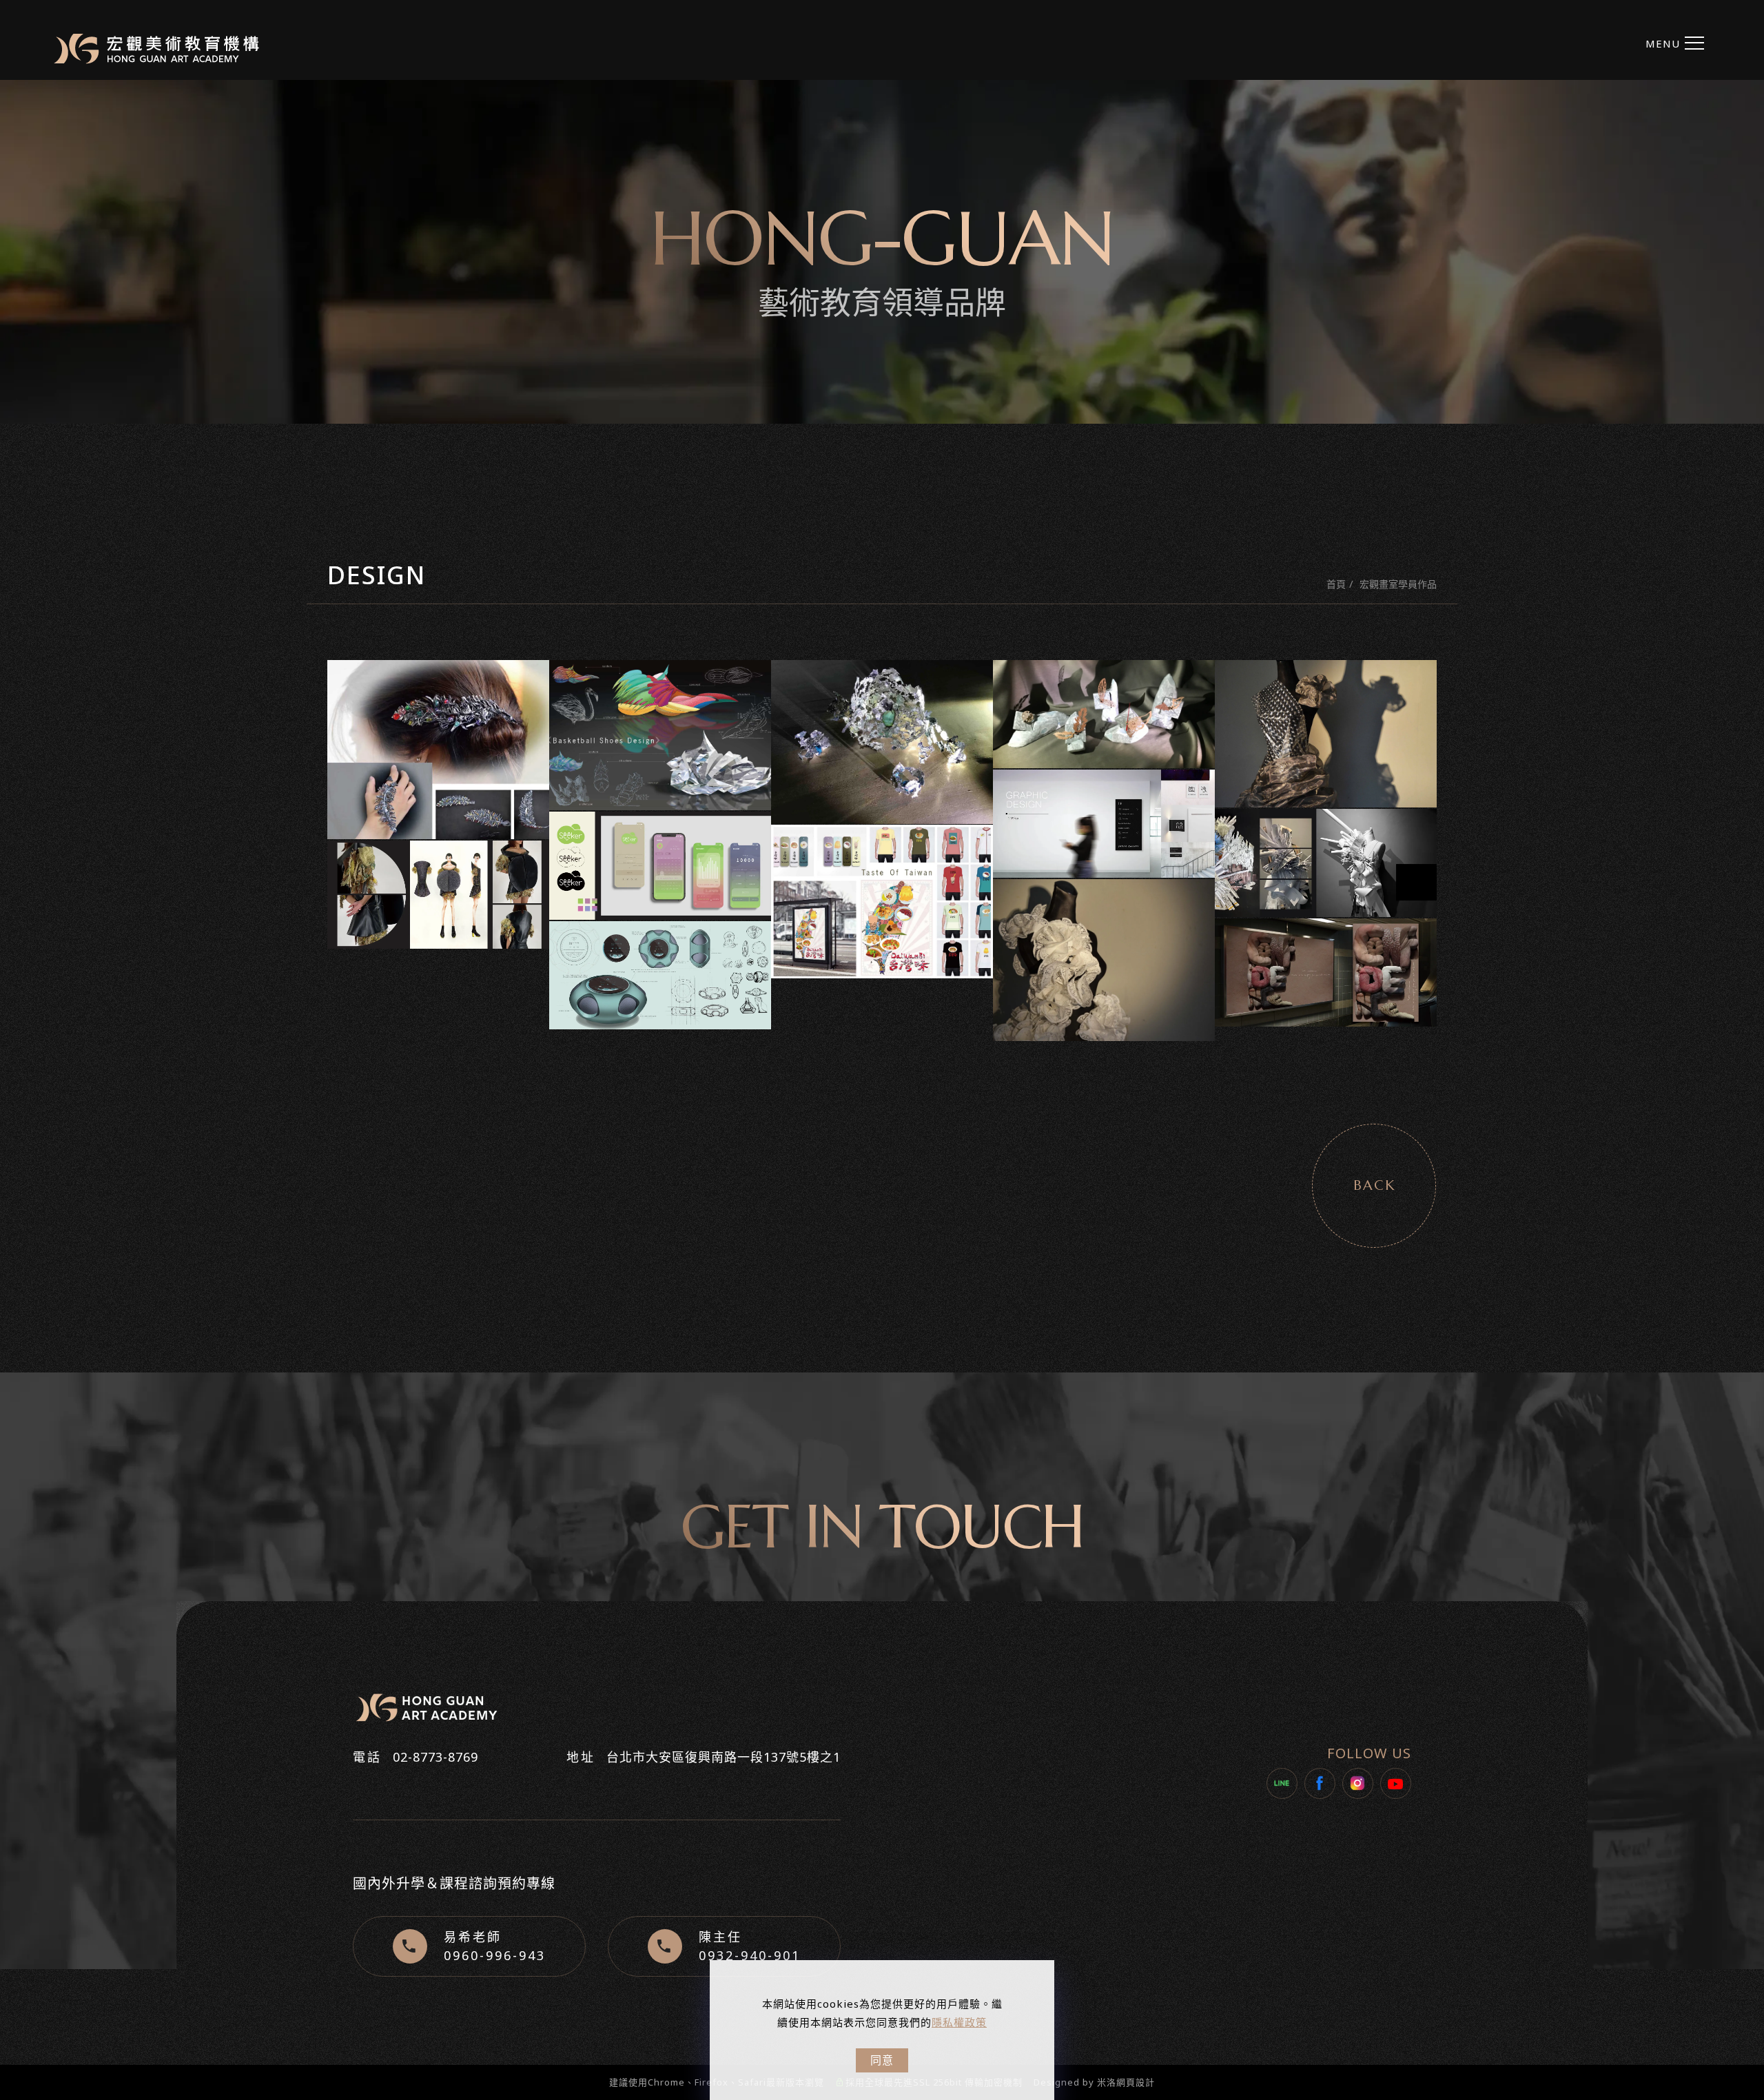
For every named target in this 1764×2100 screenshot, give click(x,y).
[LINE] (1282, 1783)
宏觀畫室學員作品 (1398, 584)
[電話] (1748, 1003)
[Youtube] (1396, 1783)
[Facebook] (1320, 1783)
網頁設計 (1136, 2082)
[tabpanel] (882, 252)
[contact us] (1748, 1034)
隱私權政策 (959, 2022)
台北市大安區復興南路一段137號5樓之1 (724, 1757)
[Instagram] (1358, 1783)
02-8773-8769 (435, 1757)
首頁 (1336, 584)
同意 (882, 2060)
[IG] (1748, 941)
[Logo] (156, 49)
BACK (1374, 1185)
